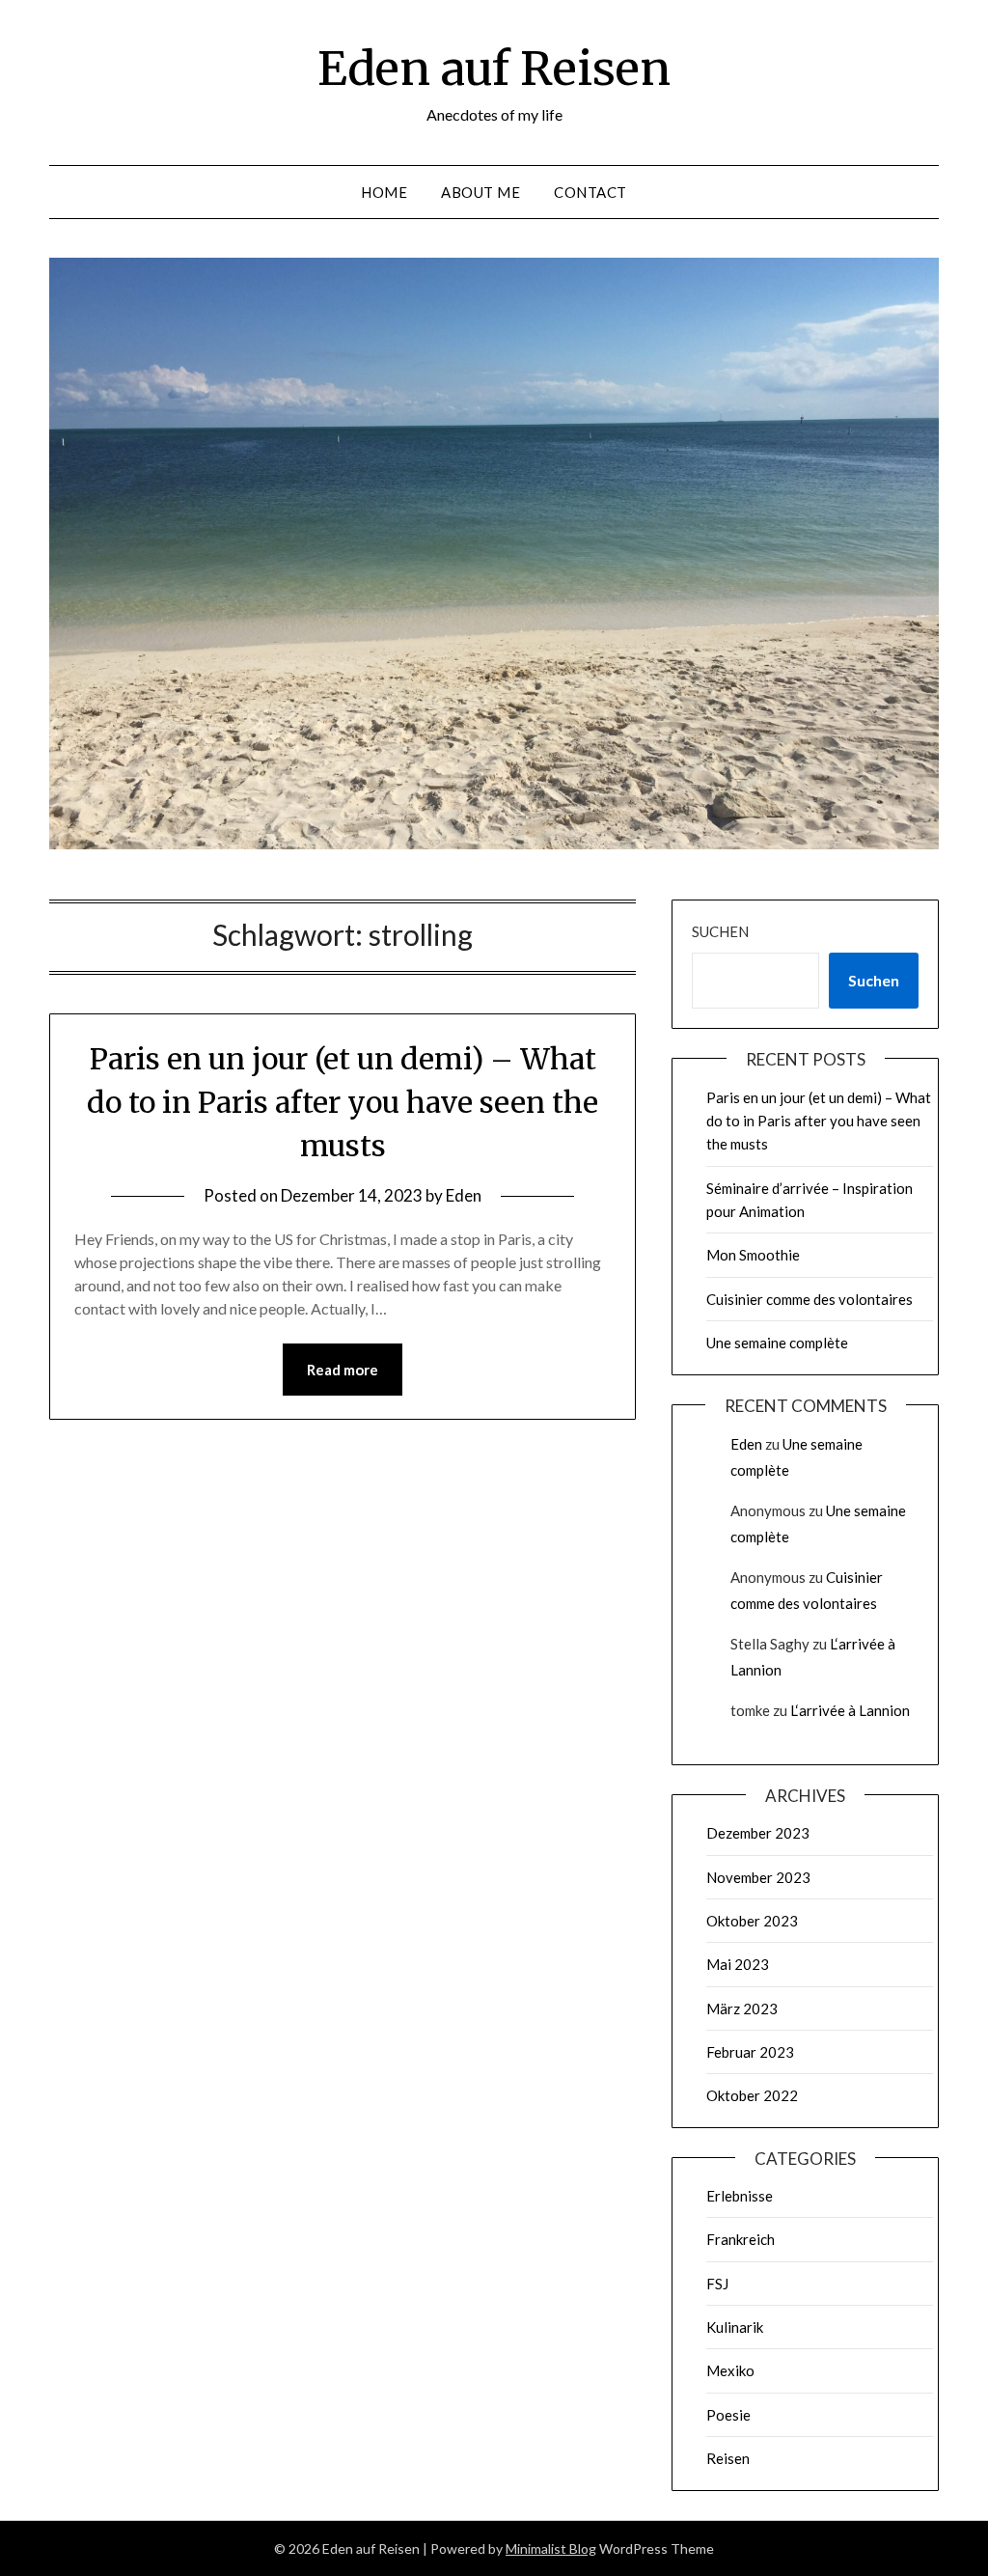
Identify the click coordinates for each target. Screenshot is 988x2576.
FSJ (717, 2284)
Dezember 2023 (758, 1833)
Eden (464, 1195)
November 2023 (758, 1877)
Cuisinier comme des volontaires (810, 1299)
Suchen (720, 931)
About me (480, 192)
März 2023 (742, 2008)
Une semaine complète (777, 1343)
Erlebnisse (740, 2196)
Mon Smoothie (753, 1255)
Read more (343, 1370)
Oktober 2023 (752, 1921)
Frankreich (741, 2239)
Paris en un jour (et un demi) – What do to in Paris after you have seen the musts (343, 1102)
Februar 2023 (750, 2052)
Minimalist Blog (551, 2548)
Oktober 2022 (752, 2095)
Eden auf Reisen (494, 69)
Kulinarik (735, 2327)
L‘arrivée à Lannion (850, 1710)
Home (384, 192)
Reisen (728, 2458)
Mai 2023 (738, 1964)
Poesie (728, 2415)
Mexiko (730, 2370)
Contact (590, 192)
